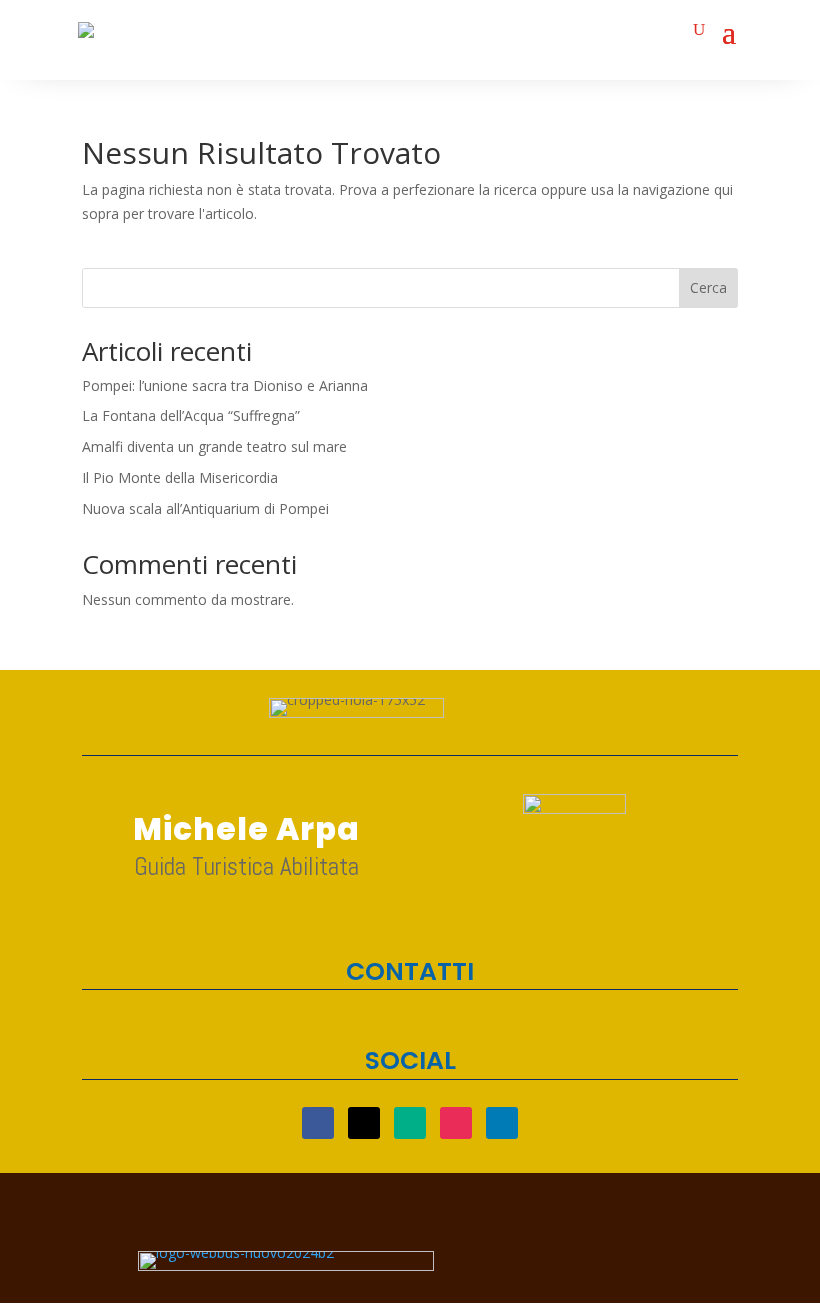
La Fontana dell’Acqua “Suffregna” (191, 415)
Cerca (708, 287)
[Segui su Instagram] (456, 1123)
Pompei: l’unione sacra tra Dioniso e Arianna (225, 385)
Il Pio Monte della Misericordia (180, 477)
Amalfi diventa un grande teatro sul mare (214, 446)
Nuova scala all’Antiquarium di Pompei (205, 508)
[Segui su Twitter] (364, 1123)
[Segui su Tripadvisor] (410, 1123)
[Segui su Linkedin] (502, 1123)
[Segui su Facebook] (318, 1123)
